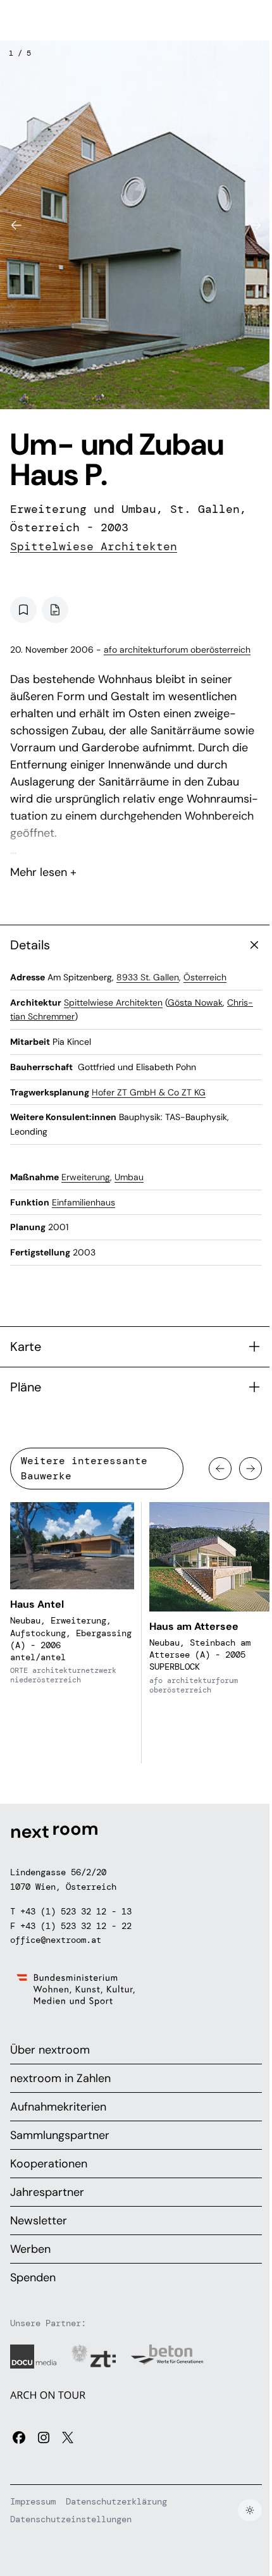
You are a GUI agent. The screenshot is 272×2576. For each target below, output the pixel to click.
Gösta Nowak (195, 1002)
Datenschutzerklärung (116, 2501)
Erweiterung (86, 1177)
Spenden (33, 2277)
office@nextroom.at (56, 1940)
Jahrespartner (47, 2192)
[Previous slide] (16, 225)
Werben (30, 2249)
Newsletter (39, 2221)
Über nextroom (50, 2050)
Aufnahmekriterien (58, 2107)
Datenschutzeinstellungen (71, 2519)
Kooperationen (49, 2164)
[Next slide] (256, 225)
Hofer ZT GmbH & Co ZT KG (149, 1092)
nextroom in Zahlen (60, 2078)
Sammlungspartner (60, 2135)
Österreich (205, 977)
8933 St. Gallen (148, 977)
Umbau (129, 1177)
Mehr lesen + (136, 839)
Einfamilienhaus (83, 1202)
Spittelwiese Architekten (94, 546)
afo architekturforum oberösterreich (177, 650)
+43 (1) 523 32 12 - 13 (76, 1911)
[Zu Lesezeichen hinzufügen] (23, 610)
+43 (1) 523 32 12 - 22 (76, 1926)
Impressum (33, 2501)
